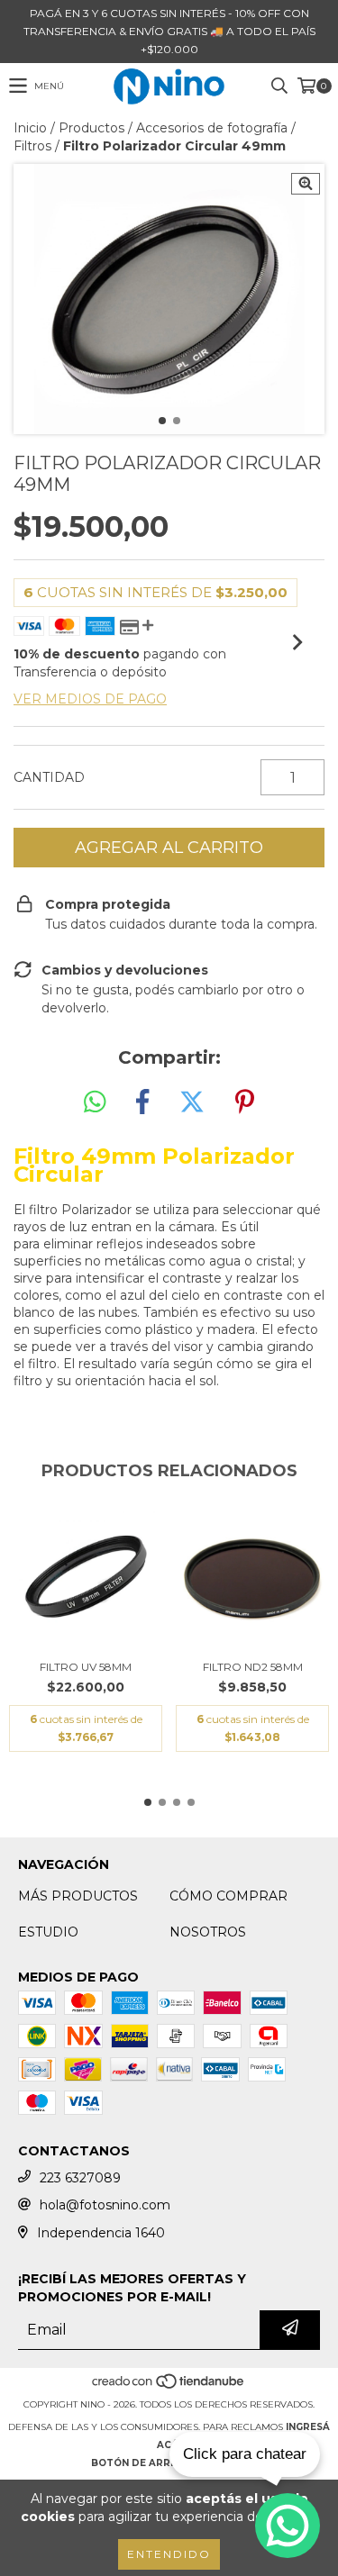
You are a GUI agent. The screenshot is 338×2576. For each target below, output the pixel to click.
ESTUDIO (48, 1932)
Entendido (169, 2554)
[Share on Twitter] (192, 1102)
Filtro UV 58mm (86, 1667)
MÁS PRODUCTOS (78, 1896)
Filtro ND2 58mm (253, 1667)
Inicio (30, 128)
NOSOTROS (208, 1932)
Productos (91, 128)
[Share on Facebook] (142, 1102)
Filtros (32, 146)
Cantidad (49, 777)
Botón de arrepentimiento (169, 2463)
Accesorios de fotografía (212, 128)
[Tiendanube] (169, 2386)
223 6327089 (80, 2178)
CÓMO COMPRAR (228, 1896)
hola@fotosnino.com (105, 2205)
